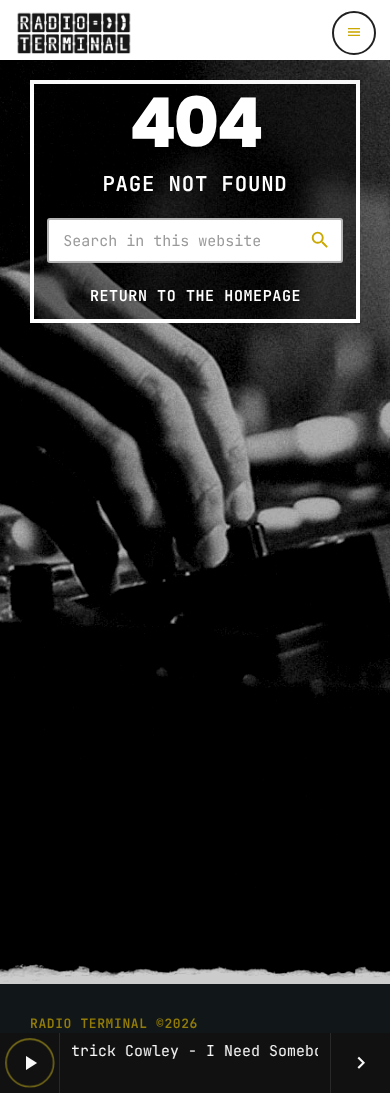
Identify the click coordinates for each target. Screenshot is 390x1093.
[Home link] (73, 33)
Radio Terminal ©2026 (114, 1023)
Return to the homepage (195, 296)
